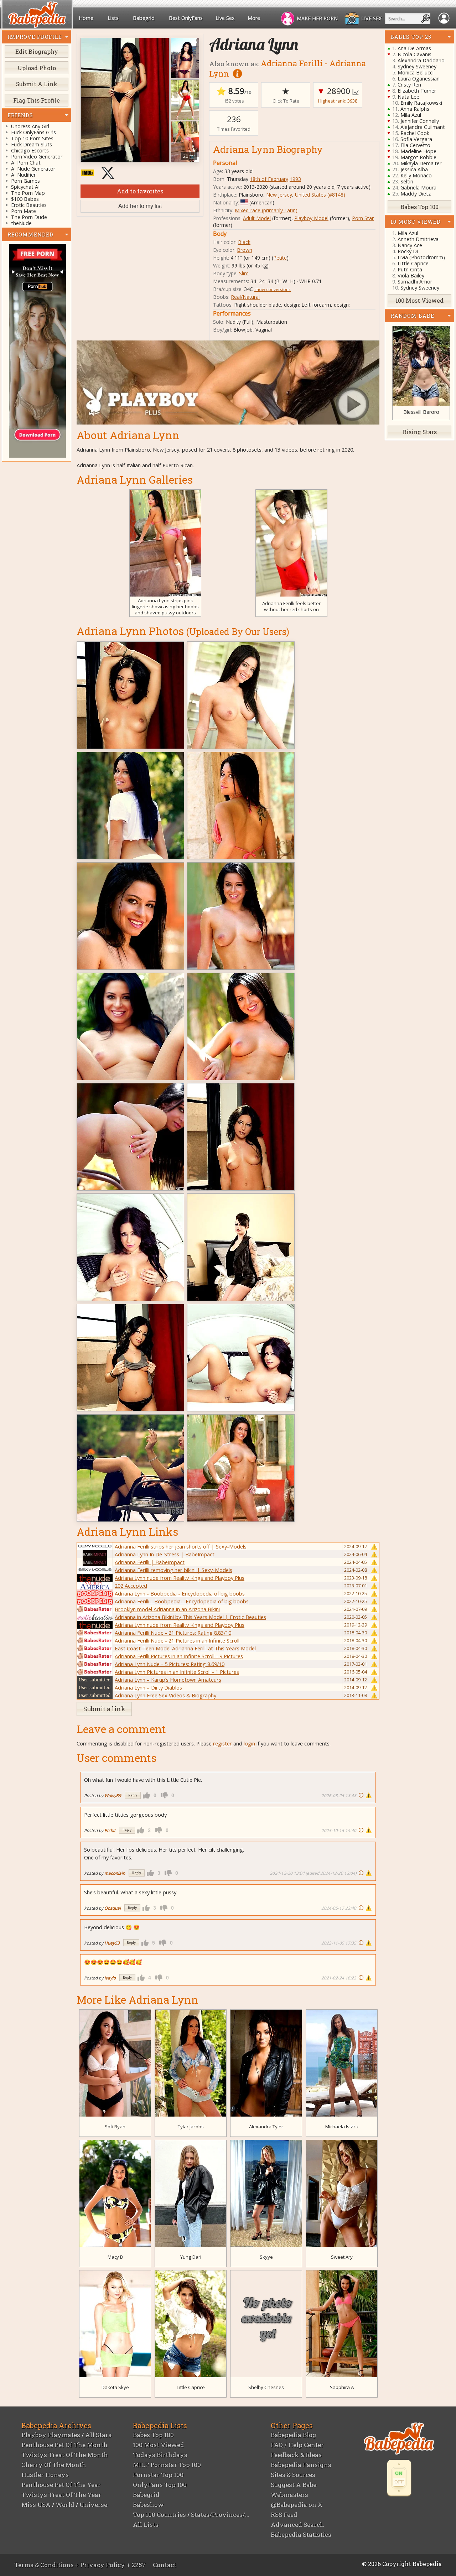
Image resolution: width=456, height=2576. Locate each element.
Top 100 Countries (159, 2515)
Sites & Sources (293, 2475)
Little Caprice (191, 2387)
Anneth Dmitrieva (418, 239)
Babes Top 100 (153, 2435)
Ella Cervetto (415, 145)
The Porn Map (28, 193)
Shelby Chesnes (266, 2387)
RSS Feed (284, 2515)
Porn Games (25, 181)
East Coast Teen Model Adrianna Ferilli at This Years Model (185, 1648)
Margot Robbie (418, 157)
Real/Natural (245, 297)
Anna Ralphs (415, 109)
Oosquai (113, 1908)
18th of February (269, 179)
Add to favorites (140, 191)
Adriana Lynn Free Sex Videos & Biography (165, 1695)
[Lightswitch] (399, 2478)
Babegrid (144, 18)
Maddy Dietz (416, 194)
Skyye (266, 2257)
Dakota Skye (115, 2387)
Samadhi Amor (415, 282)
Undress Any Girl (30, 127)
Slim (244, 273)
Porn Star (363, 218)
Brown (245, 250)
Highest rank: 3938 (338, 101)
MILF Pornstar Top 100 (167, 2465)
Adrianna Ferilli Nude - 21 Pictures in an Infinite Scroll (177, 1640)
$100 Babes (25, 199)
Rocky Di (408, 251)
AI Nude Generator (33, 169)
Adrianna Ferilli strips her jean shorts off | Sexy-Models (181, 1546)
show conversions (273, 289)
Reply (133, 1795)
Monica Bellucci (416, 72)
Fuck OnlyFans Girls (33, 133)
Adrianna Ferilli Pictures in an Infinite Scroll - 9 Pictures (179, 1656)
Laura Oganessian (419, 79)
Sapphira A (342, 2387)
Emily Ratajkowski (421, 103)
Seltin (407, 181)
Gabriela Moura (418, 188)
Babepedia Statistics (301, 2535)
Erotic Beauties (29, 205)
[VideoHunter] (37, 351)
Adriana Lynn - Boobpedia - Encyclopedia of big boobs (180, 1593)
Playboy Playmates (51, 2435)
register (222, 1743)
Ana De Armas (414, 48)
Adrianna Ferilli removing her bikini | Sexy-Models (173, 1570)
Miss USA (36, 2505)
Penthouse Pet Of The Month (64, 2445)
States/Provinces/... (220, 2515)
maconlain (115, 1873)
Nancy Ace (410, 245)
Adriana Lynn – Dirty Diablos (148, 1687)
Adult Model (257, 218)
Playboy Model (311, 218)
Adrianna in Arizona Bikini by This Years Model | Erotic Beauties (190, 1617)
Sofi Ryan (115, 2127)
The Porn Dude (29, 217)
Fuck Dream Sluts (32, 145)
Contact (165, 2565)
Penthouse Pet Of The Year (61, 2485)
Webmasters (289, 2495)
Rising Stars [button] (420, 432)
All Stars (98, 2435)
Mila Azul (411, 115)
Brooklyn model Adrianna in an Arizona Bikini (167, 1609)
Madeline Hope (418, 151)
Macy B (115, 2257)
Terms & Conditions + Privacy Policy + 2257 (80, 2565)
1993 (295, 179)
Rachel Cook (415, 133)
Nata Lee (408, 97)
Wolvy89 (113, 1795)
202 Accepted (131, 1586)
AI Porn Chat (26, 163)
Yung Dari (191, 2257)
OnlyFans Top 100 (160, 2485)
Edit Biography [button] (37, 51)
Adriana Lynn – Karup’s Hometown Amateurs (168, 1680)
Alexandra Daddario (421, 60)
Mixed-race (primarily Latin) (266, 210)
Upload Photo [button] (37, 68)
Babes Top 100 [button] (419, 206)
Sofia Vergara (416, 139)
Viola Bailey (411, 275)
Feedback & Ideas (296, 2455)
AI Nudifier (23, 175)
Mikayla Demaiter (421, 163)
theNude (21, 223)
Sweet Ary (342, 2257)
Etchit (110, 1830)
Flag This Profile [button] (37, 100)
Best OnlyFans (186, 18)
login (249, 1743)
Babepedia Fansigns (301, 2465)
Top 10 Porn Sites (32, 139)
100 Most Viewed (159, 2445)
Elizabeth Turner (417, 91)
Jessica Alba (414, 169)
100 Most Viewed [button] (419, 300)
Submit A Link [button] (37, 84)
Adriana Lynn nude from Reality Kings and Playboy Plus (180, 1578)
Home (86, 18)
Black (244, 242)
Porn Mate (24, 211)
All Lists (146, 2525)
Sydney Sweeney (417, 66)
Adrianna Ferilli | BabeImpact (150, 1562)
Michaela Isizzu (342, 2127)
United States (310, 195)
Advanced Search (297, 2525)
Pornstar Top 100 (158, 2475)
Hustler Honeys (45, 2475)
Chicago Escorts (30, 151)
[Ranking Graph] (356, 91)
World (65, 2505)
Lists (113, 18)
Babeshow (148, 2505)
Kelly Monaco (416, 175)
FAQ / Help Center (297, 2445)
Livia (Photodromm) (421, 257)
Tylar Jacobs (191, 2127)
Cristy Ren (409, 85)
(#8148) (336, 195)
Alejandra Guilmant (423, 127)
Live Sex (225, 18)
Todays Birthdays (160, 2455)
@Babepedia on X (297, 2505)
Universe (93, 2505)
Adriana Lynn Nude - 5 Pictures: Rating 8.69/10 (170, 1664)
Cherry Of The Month (54, 2465)
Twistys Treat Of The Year (61, 2495)
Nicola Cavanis (414, 54)
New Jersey (279, 195)
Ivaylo (110, 1978)
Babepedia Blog (294, 2435)
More (254, 18)
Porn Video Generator (37, 157)
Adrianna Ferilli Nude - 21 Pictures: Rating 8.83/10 (173, 1633)
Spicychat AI (25, 187)
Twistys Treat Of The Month (65, 2455)
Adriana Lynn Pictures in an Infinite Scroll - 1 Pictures (177, 1672)
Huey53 (112, 1943)
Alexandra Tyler (266, 2127)
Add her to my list (140, 206)
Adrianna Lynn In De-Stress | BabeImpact (165, 1554)
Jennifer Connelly (420, 121)
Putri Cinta (410, 269)
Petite (280, 258)
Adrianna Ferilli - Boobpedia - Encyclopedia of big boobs (182, 1601)
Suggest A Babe (294, 2485)
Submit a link (104, 1709)
